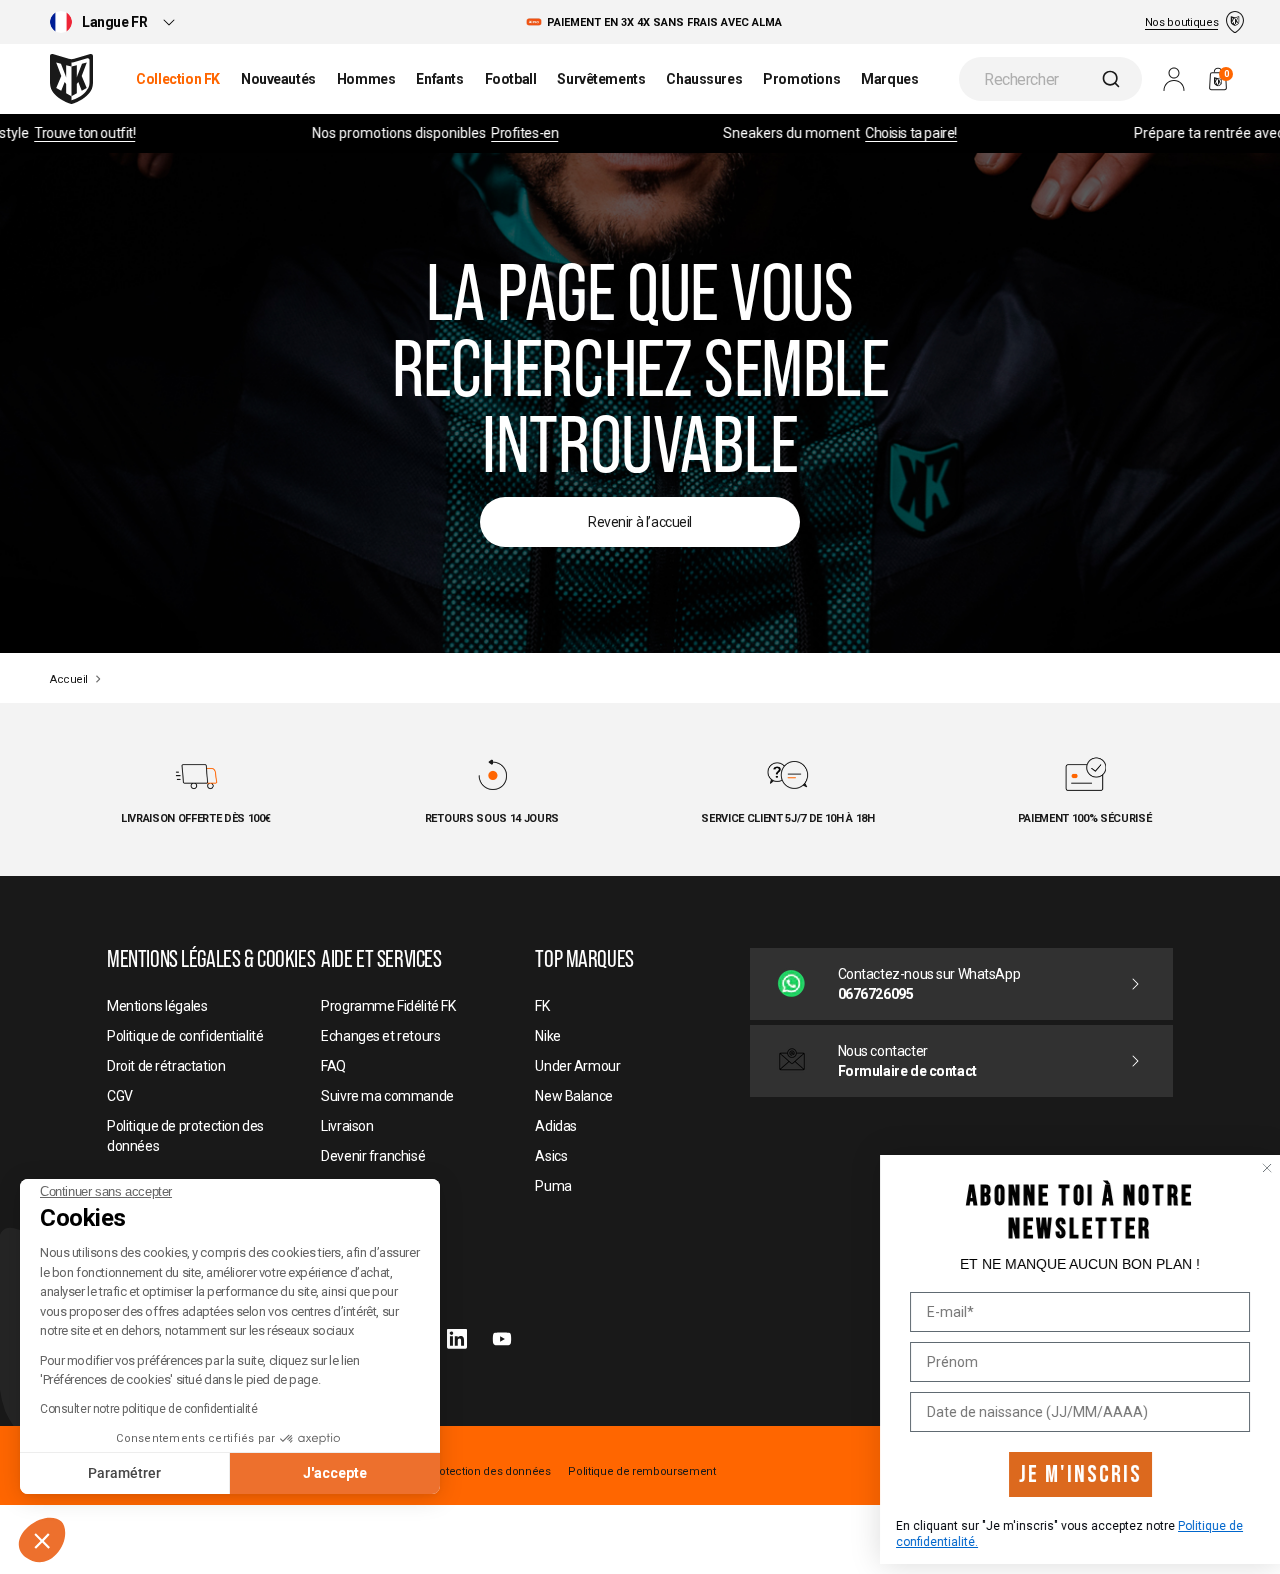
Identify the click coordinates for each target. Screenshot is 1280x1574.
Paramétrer (124, 1473)
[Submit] (1113, 79)
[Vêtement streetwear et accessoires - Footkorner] (71, 79)
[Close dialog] (1247, 1168)
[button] (42, 1540)
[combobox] (1050, 79)
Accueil (69, 679)
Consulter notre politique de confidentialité (149, 1409)
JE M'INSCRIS (1060, 1474)
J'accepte (335, 1473)
